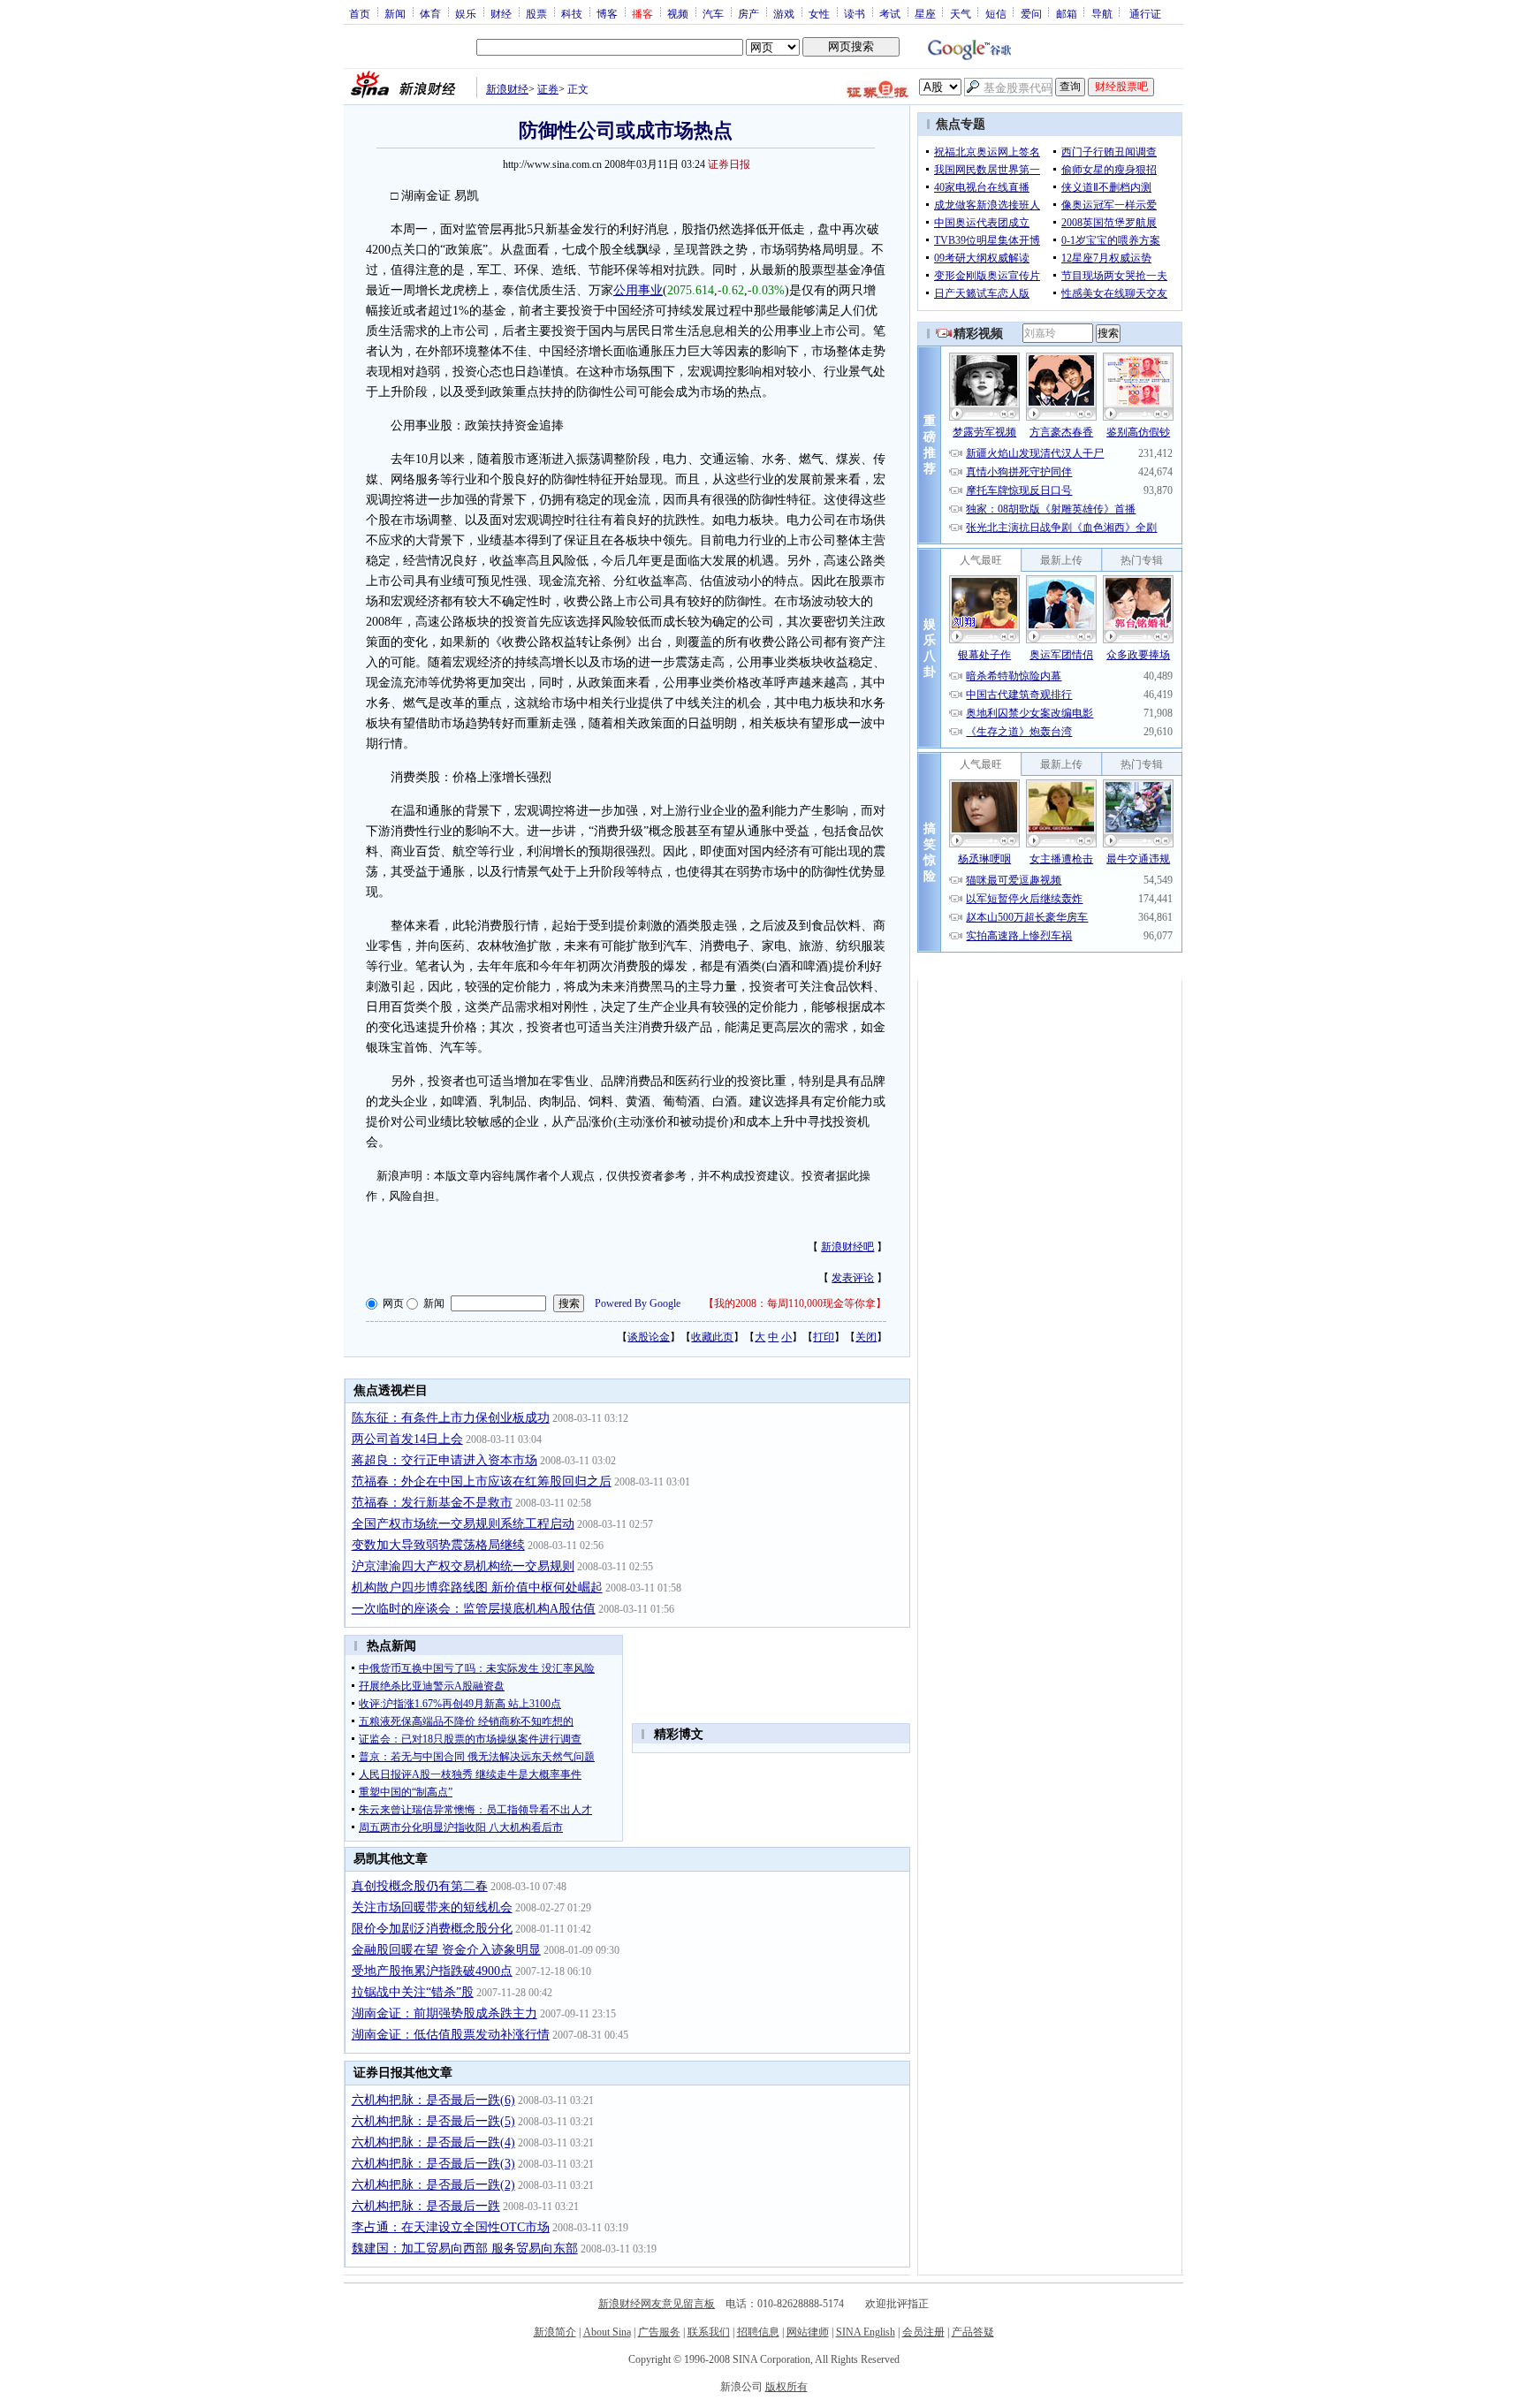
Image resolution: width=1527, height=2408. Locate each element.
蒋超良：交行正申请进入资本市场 (444, 1460)
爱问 (1031, 13)
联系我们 (709, 2332)
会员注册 (923, 2332)
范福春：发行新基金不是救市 (432, 1503)
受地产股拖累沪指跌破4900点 (432, 1971)
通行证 (1145, 13)
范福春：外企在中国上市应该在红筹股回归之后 (482, 1481)
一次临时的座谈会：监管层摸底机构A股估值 (474, 1609)
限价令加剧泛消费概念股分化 (432, 1929)
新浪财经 (507, 89)
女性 (819, 13)
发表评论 (853, 1278)
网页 (393, 1303)
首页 (360, 13)
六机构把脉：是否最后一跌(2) (433, 2185)
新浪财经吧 (847, 1247)
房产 (748, 13)
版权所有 (786, 2387)
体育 (430, 13)
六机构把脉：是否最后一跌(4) (433, 2142)
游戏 (784, 13)
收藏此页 (712, 1337)
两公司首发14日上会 (407, 1439)
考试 (890, 13)
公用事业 (638, 290)
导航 (1102, 13)
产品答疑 (973, 2332)
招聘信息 (758, 2332)
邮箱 (1067, 13)
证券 (548, 89)
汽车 (713, 13)
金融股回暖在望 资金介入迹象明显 (446, 1950)
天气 (961, 13)
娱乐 (466, 13)
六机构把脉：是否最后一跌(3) (433, 2164)
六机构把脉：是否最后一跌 (426, 2206)
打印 (824, 1337)
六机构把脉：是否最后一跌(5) (433, 2121)
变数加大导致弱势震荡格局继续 (438, 1545)
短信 (996, 13)
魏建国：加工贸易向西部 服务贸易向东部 (465, 2248)
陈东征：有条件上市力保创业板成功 (451, 1418)
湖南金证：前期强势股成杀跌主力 (444, 2013)
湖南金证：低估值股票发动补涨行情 (451, 2035)
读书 (855, 13)
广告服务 (659, 2332)
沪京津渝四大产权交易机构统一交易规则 (463, 1566)
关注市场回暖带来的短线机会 (432, 1907)
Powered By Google (638, 1303)
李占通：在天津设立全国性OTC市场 (451, 2227)
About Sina (607, 2332)
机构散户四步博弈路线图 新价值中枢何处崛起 (477, 1588)
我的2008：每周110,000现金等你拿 (795, 1303)
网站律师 (808, 2332)
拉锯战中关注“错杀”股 (413, 1992)
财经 (501, 13)
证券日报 (729, 164)
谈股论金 (649, 1337)
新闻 (395, 13)
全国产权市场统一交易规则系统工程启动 (463, 1524)
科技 (572, 13)
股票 (536, 13)
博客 (607, 13)
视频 (678, 13)
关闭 (866, 1337)
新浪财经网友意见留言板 (657, 2304)
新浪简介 (555, 2332)
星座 (925, 13)
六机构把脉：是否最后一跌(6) (433, 2100)
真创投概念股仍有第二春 (420, 1886)
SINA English (866, 2332)
